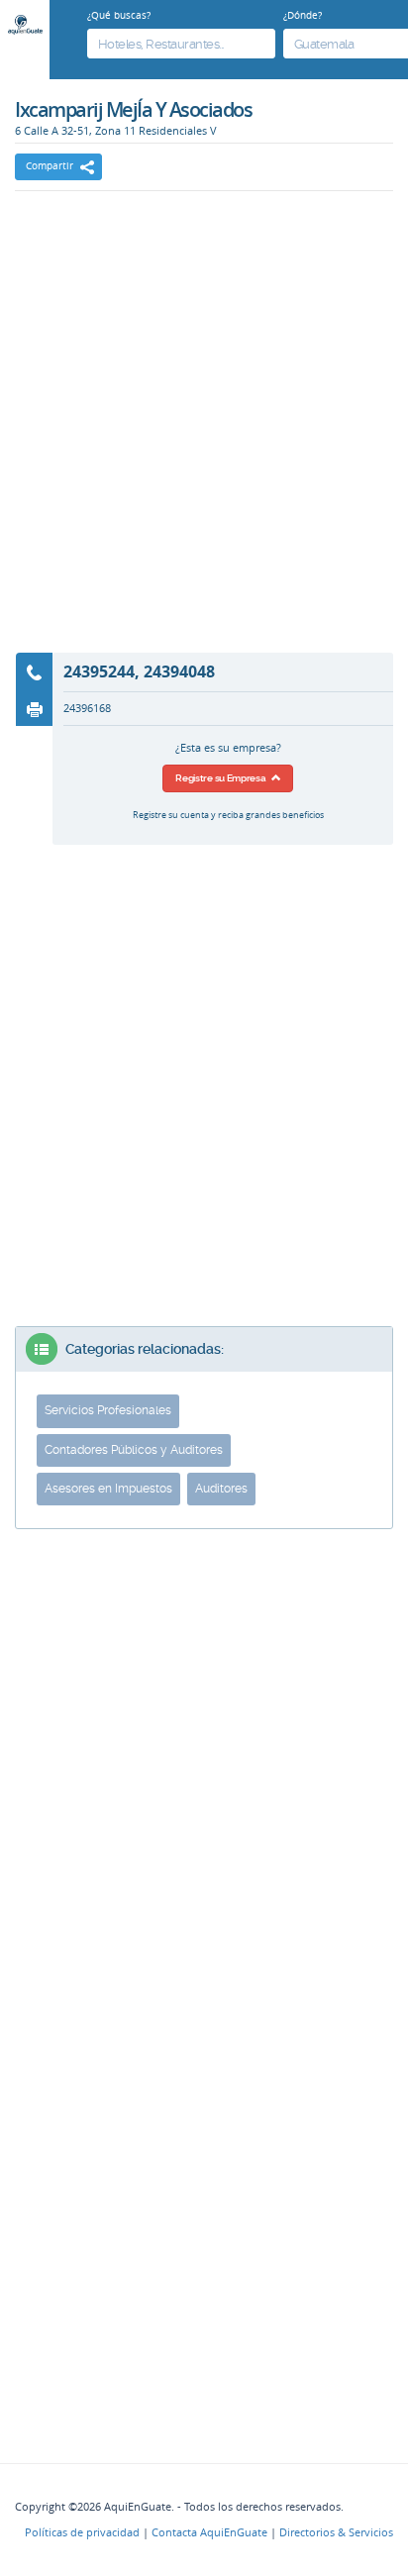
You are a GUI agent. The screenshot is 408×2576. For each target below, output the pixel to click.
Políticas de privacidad (82, 2532)
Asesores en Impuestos (108, 1489)
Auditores (221, 1489)
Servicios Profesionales (108, 1410)
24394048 (179, 671)
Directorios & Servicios (336, 2532)
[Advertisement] (204, 435)
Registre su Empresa (223, 778)
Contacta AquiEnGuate (209, 2532)
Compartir (50, 166)
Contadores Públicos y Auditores (134, 1450)
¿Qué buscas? (119, 15)
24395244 (99, 671)
